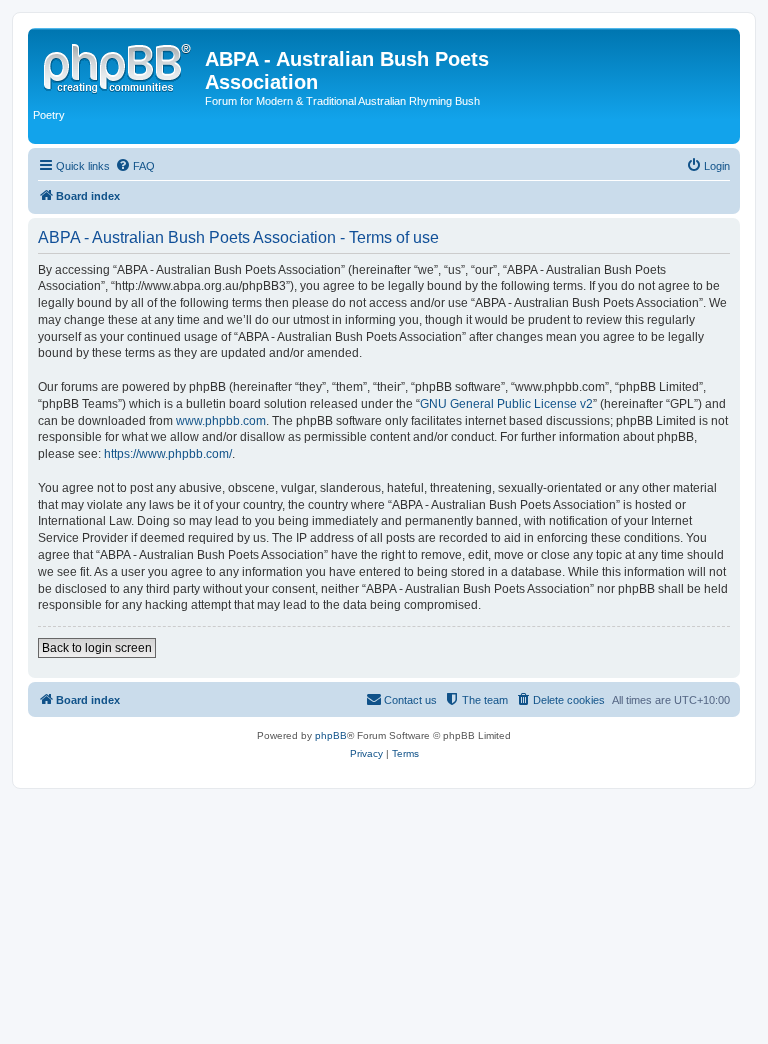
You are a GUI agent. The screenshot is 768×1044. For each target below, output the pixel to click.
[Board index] (119, 65)
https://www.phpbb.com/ (168, 454)
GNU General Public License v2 (506, 404)
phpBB (331, 735)
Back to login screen (97, 648)
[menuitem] (135, 166)
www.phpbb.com (221, 421)
